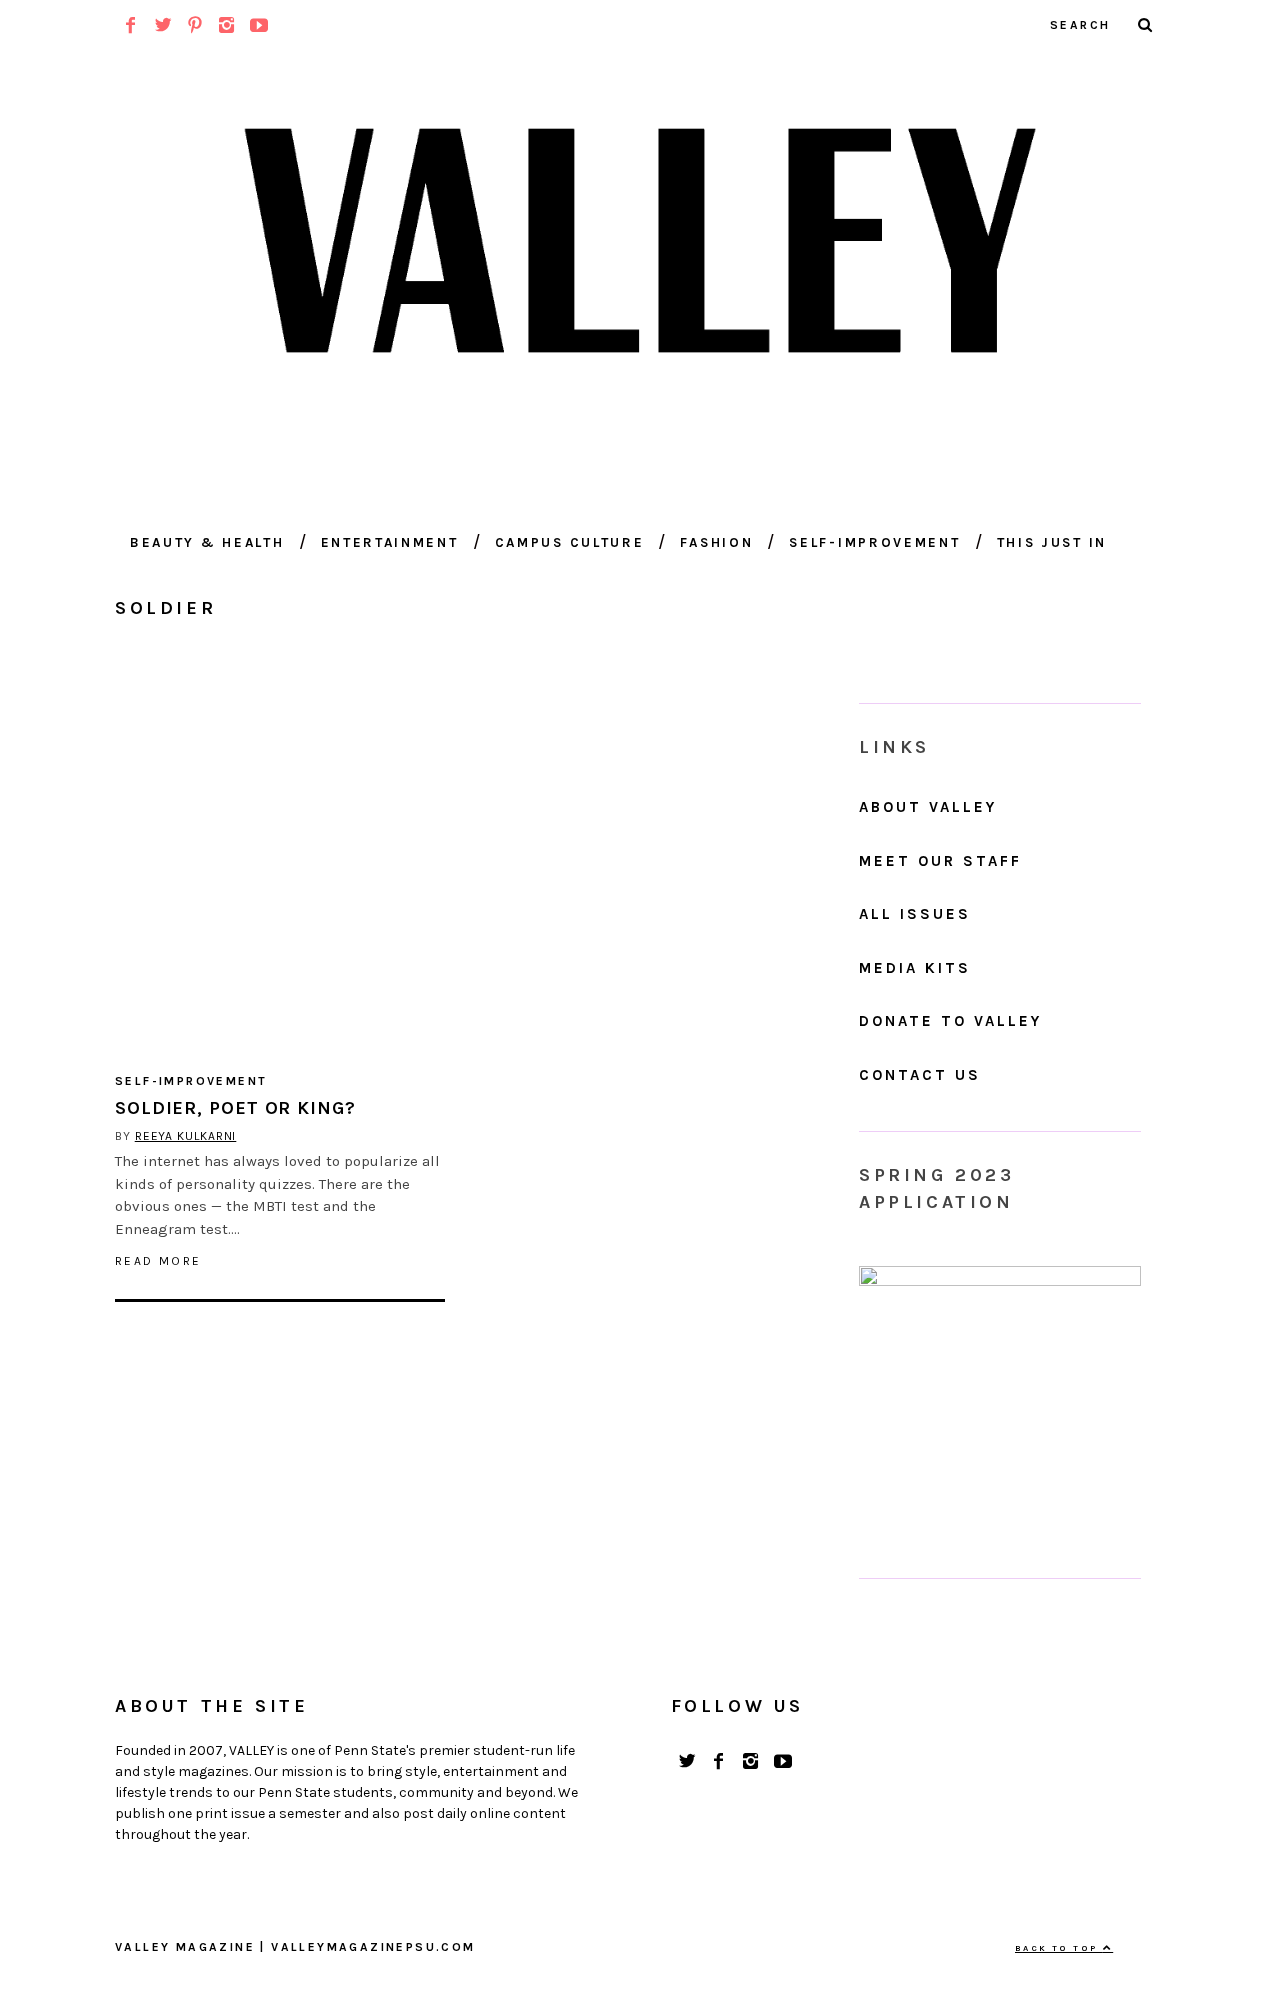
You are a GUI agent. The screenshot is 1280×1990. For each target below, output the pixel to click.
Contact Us (920, 1075)
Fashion (716, 542)
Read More (158, 1261)
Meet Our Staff (940, 861)
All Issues (915, 914)
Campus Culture (570, 542)
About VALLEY (928, 807)
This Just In (1052, 542)
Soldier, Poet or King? (235, 1108)
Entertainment (390, 542)
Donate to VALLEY (950, 1021)
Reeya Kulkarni (186, 1136)
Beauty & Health (207, 542)
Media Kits (915, 968)
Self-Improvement (874, 542)
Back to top (1059, 1948)
